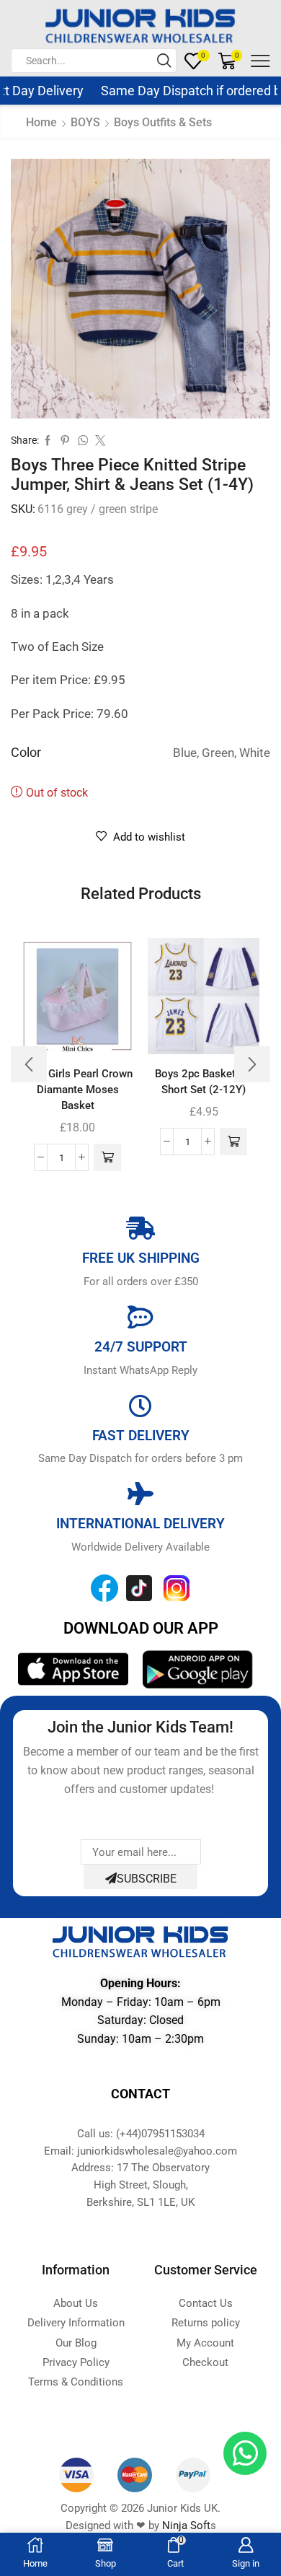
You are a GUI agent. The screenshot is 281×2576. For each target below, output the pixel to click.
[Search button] (164, 61)
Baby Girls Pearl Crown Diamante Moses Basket (77, 1090)
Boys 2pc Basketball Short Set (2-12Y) (204, 1082)
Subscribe (147, 1879)
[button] (107, 1157)
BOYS (85, 122)
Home (41, 122)
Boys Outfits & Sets (163, 122)
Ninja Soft (186, 2525)
